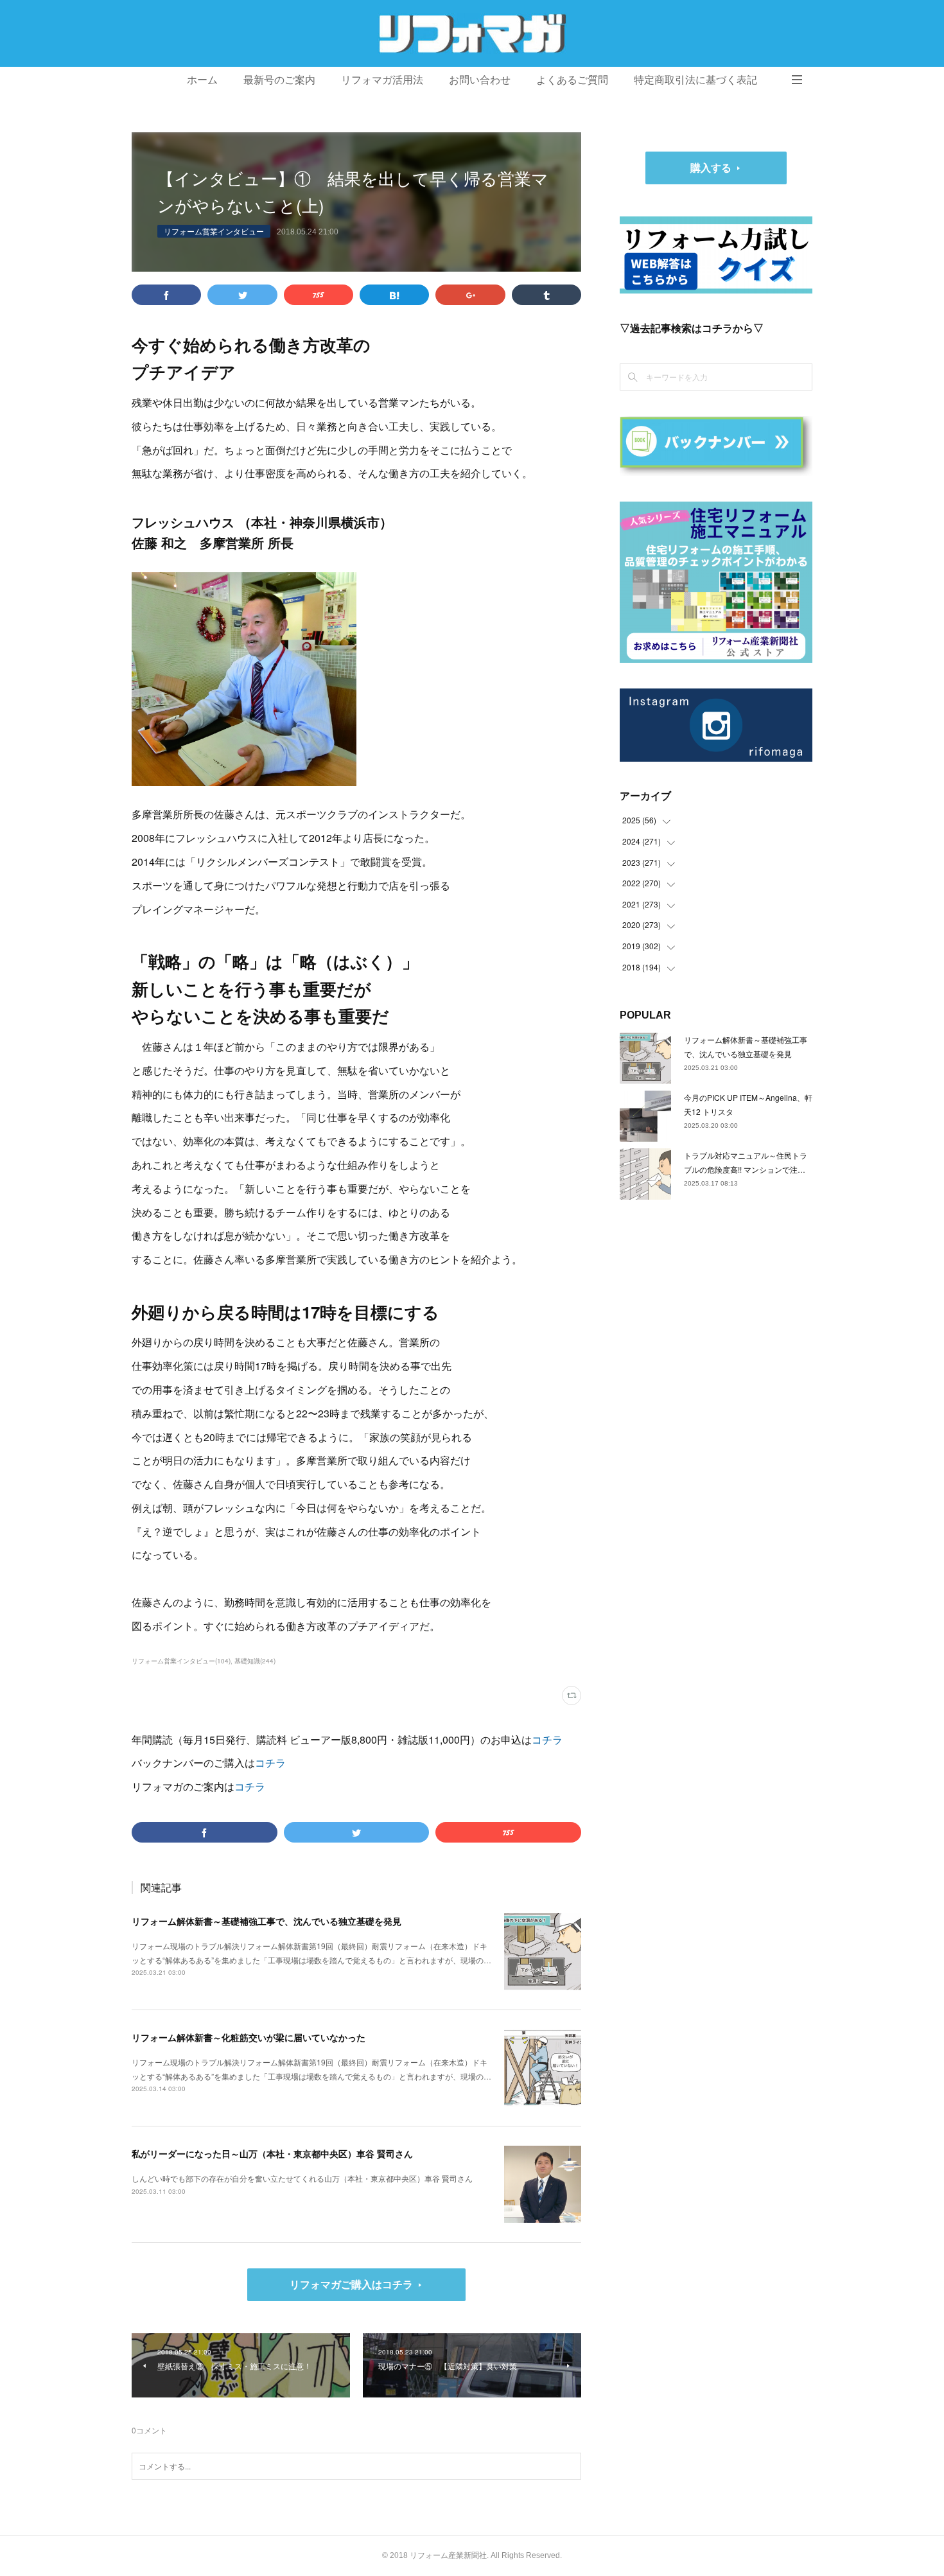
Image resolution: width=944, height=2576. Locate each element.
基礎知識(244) (255, 1661)
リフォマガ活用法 (382, 80)
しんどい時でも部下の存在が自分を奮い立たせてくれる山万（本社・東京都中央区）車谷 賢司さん (302, 2178)
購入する (711, 167)
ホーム (202, 80)
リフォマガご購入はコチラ (351, 2284)
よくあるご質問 (572, 80)
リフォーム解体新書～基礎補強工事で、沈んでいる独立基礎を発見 (267, 1921)
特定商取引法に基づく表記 (695, 80)
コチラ (547, 1739)
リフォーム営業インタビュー (214, 231)
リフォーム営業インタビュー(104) (181, 1661)
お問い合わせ (480, 80)
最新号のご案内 (279, 80)
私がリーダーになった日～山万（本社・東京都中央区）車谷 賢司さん (272, 2153)
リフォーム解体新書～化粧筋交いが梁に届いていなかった (249, 2037)
